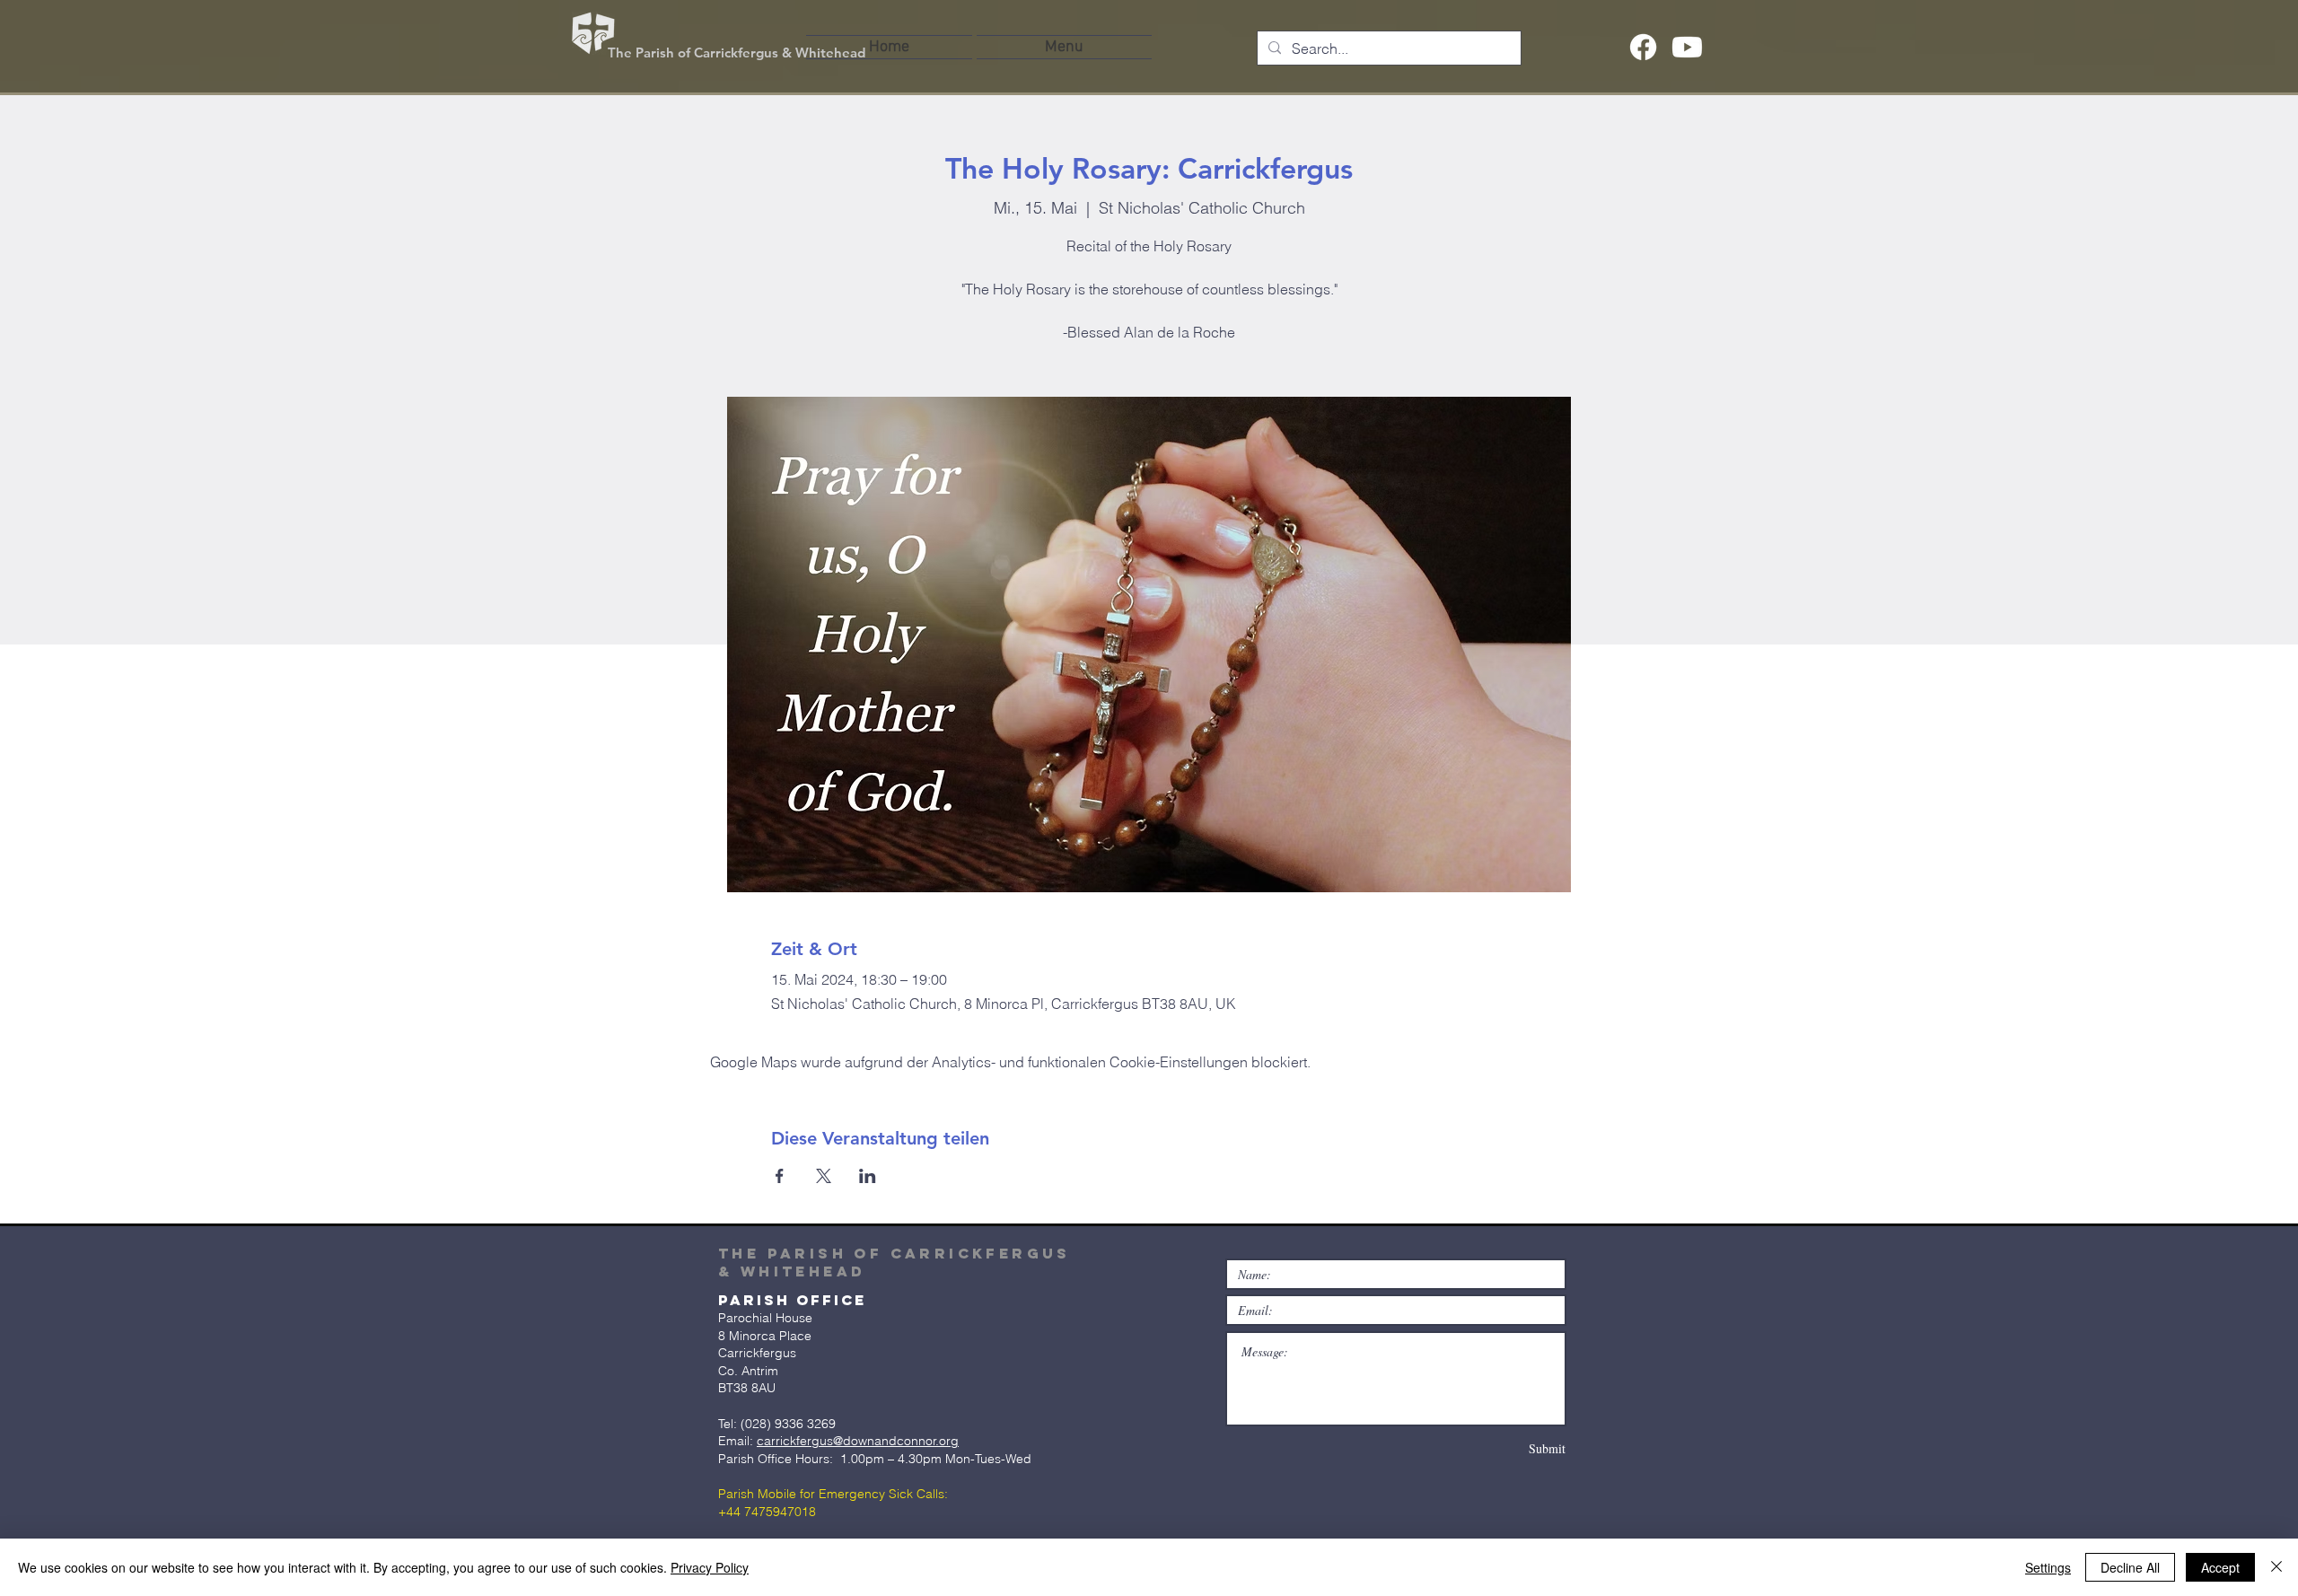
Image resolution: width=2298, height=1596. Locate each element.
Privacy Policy (710, 1567)
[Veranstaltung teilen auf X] (824, 1176)
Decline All (2130, 1567)
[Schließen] (2276, 1567)
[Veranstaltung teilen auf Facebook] (780, 1176)
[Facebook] (1643, 47)
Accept (2220, 1567)
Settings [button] (2048, 1567)
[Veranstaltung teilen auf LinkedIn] (868, 1176)
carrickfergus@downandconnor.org (858, 1441)
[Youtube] (1687, 47)
